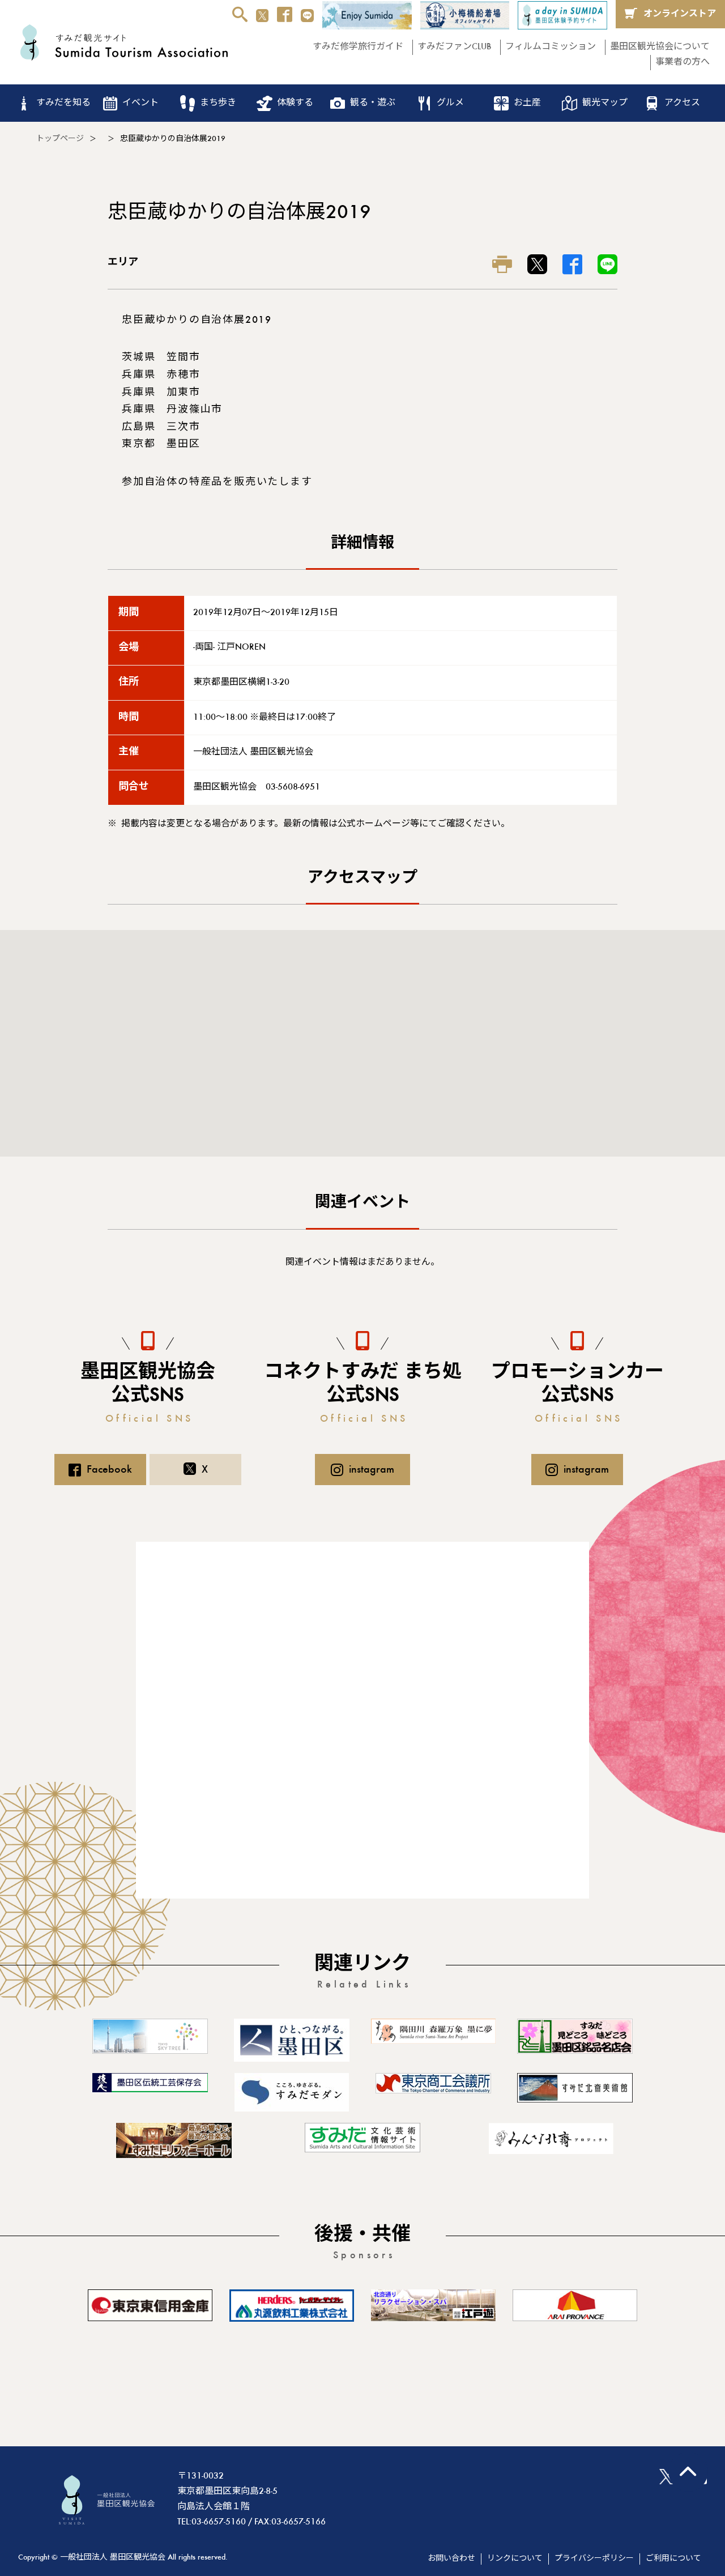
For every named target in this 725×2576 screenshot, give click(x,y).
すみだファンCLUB (454, 47)
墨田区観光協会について (660, 47)
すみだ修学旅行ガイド (358, 47)
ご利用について (673, 2559)
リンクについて (515, 2559)
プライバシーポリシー (594, 2559)
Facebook (109, 1470)
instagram (372, 1470)
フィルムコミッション (551, 47)
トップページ (60, 139)
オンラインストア (680, 14)
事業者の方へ (683, 62)
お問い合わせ (451, 2559)
